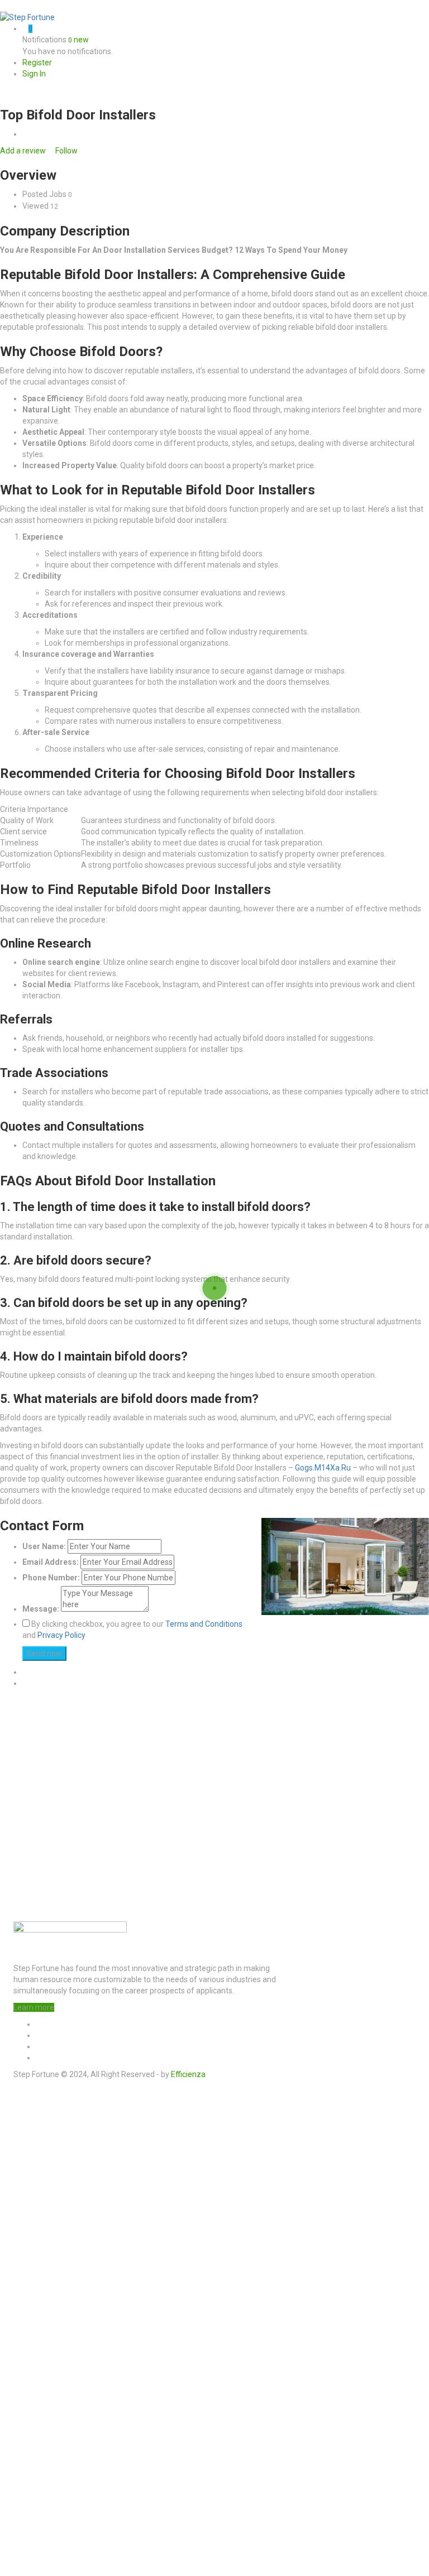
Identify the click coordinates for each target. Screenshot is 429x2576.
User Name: (44, 1546)
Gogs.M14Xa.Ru (323, 1468)
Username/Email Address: (71, 2181)
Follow (66, 151)
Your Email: (43, 2505)
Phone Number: (51, 1578)
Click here (168, 2477)
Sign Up (104, 2225)
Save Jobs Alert (28, 2400)
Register (37, 63)
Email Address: (51, 1562)
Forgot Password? (54, 2225)
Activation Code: (53, 2533)
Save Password (60, 2243)
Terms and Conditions (204, 1624)
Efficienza (188, 2074)
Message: (41, 1609)
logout (218, 2113)
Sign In (34, 74)
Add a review (24, 151)
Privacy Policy (61, 1635)
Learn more (34, 2007)
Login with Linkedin (62, 2274)
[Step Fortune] (27, 17)
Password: (42, 2197)
